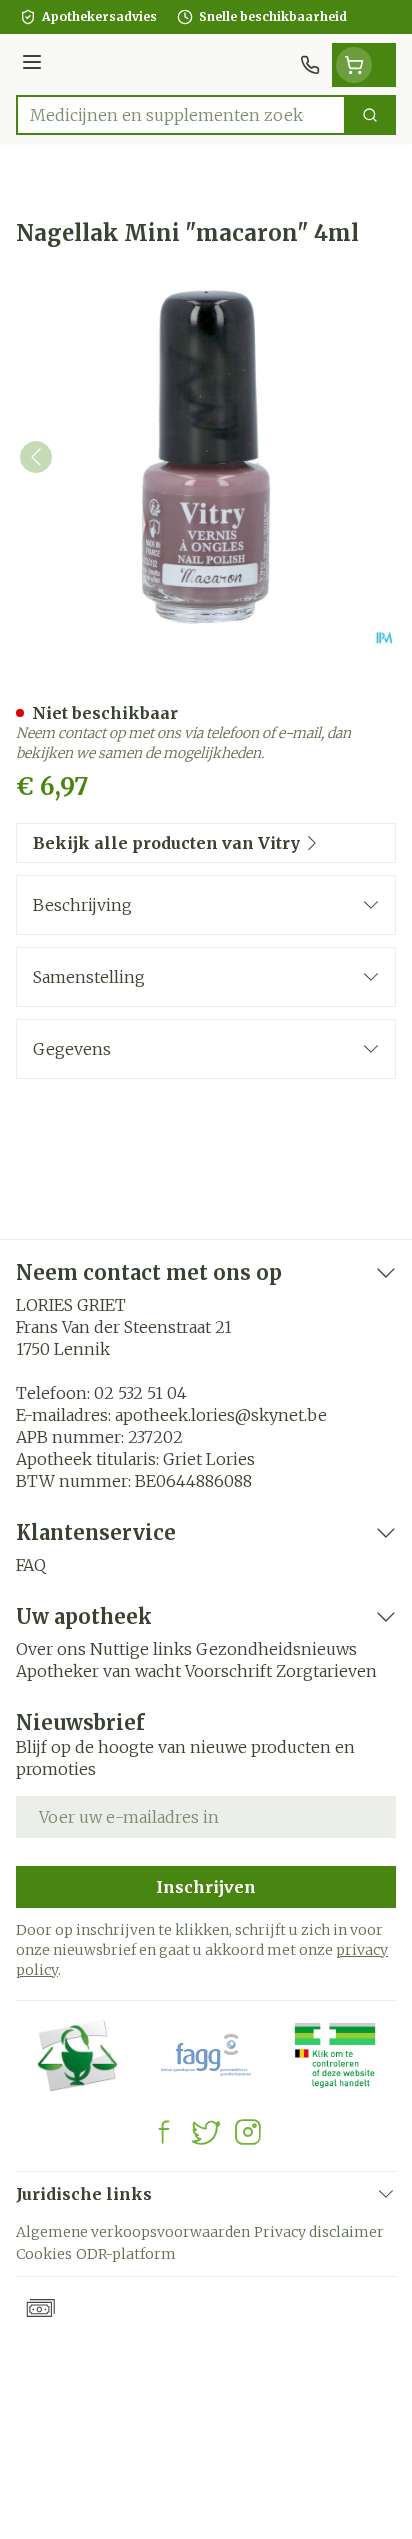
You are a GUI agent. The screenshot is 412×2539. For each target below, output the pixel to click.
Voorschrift (228, 1671)
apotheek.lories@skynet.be (221, 1415)
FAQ (31, 1565)
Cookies (44, 2254)
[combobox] (181, 115)
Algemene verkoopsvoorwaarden (133, 2232)
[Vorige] (36, 457)
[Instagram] (248, 2132)
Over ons (51, 1649)
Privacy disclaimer (319, 2232)
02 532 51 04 (140, 1393)
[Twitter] (206, 2132)
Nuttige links (141, 1649)
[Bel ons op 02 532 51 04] (310, 65)
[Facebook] (164, 2132)
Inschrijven (206, 1887)
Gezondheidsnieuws (276, 1649)
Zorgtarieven (326, 1671)
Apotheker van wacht (98, 1671)
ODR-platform (126, 2254)
